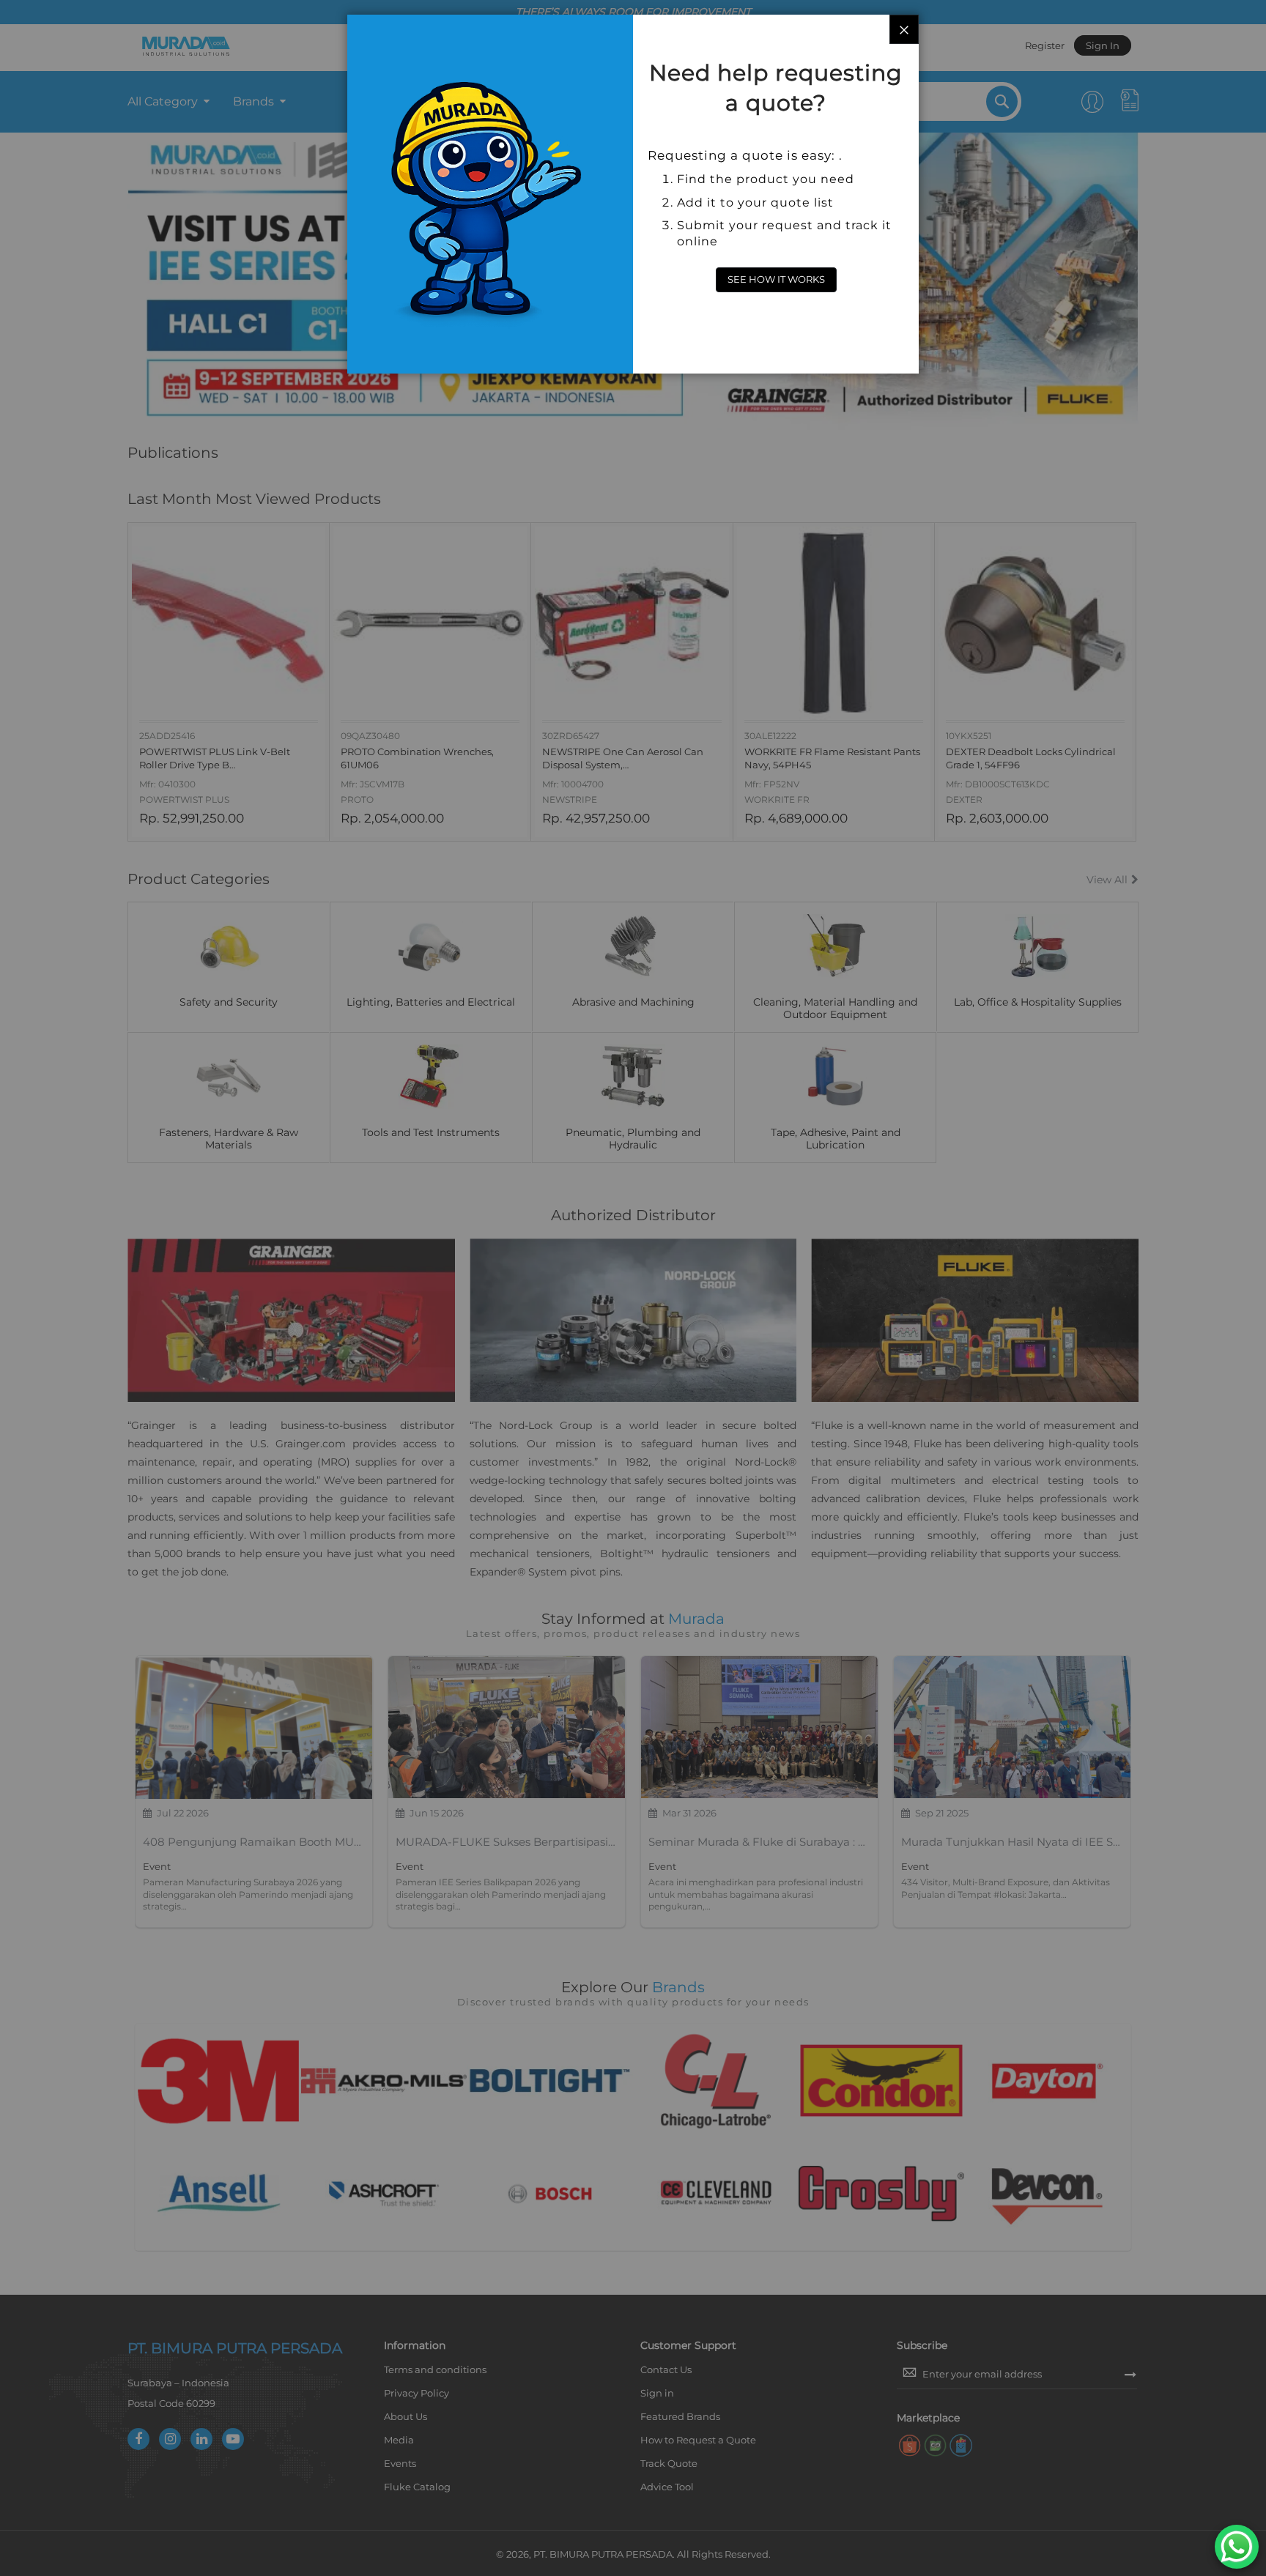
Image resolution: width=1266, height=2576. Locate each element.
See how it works (776, 279)
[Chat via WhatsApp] (1237, 2547)
